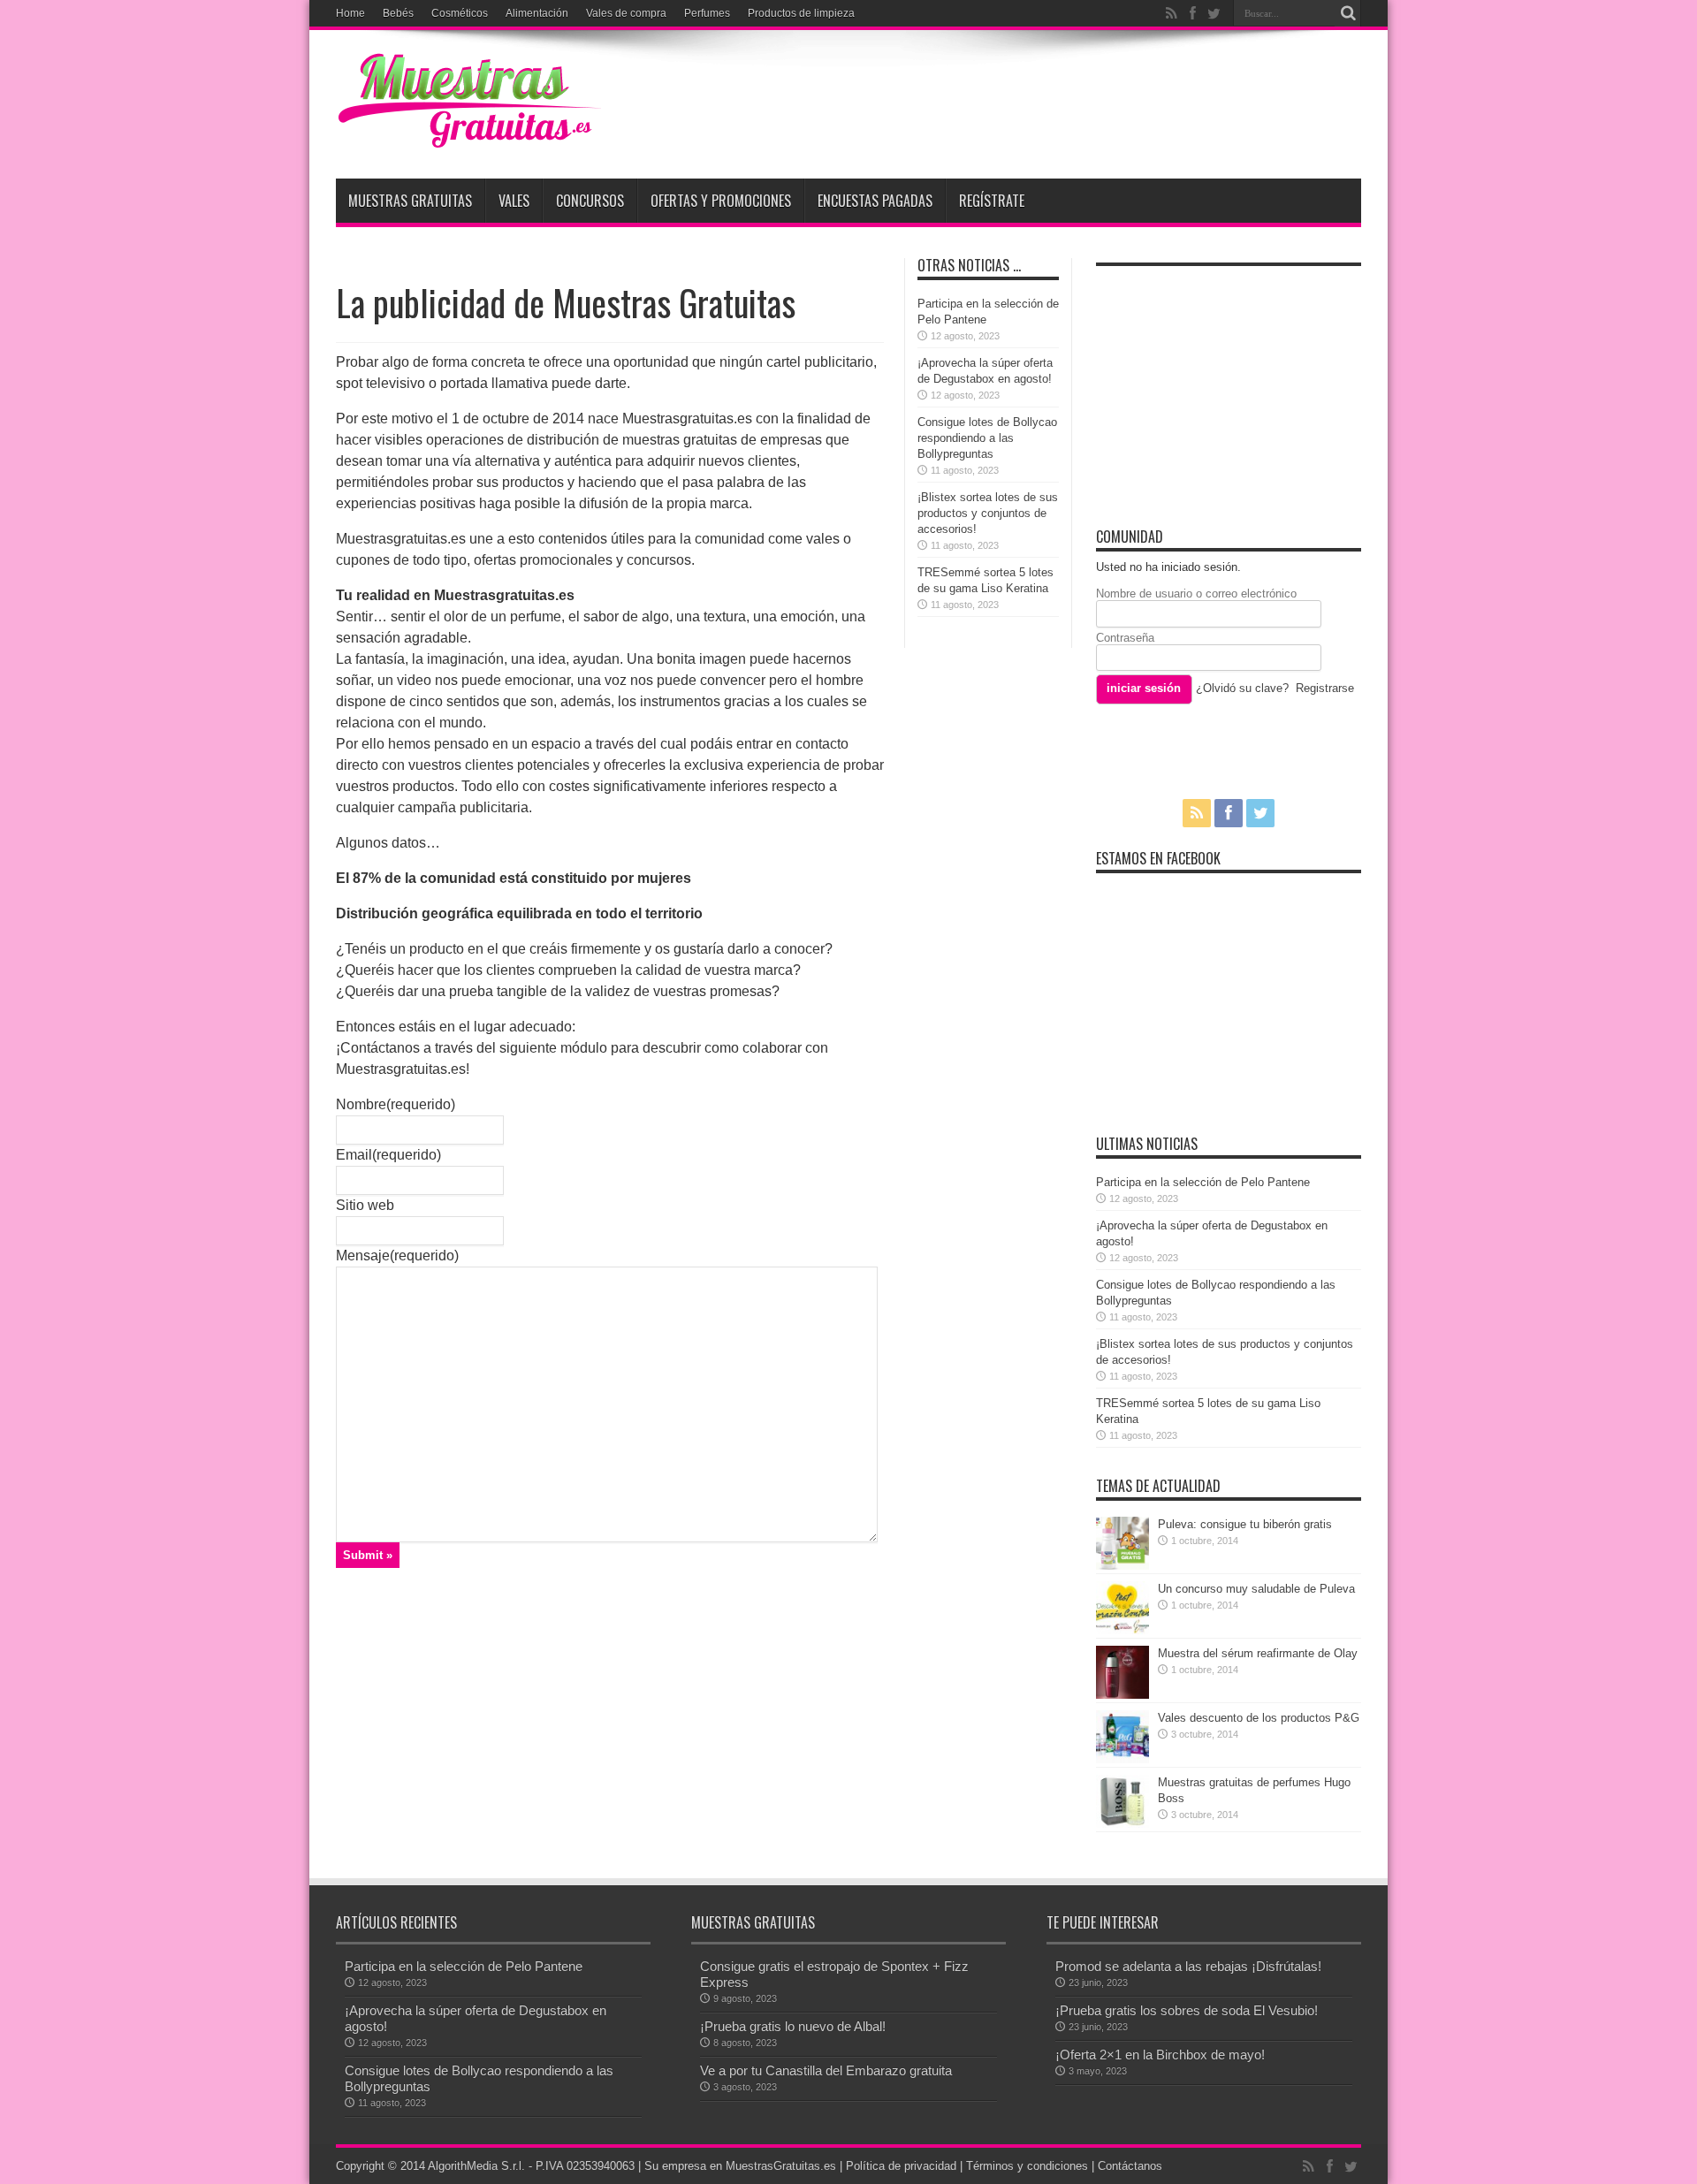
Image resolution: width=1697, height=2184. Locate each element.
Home (350, 13)
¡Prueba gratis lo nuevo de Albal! (793, 2026)
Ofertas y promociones (721, 201)
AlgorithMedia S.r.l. (476, 2166)
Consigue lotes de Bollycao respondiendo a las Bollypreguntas (987, 438)
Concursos (590, 201)
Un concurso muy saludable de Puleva (1256, 1589)
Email (388, 1155)
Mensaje (397, 1256)
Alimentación (537, 13)
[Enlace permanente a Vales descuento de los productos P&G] (1122, 1759)
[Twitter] (1214, 13)
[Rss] (1171, 13)
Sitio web (365, 1205)
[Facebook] (1192, 13)
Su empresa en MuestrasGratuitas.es (740, 2166)
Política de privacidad (901, 2166)
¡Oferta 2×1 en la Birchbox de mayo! (1160, 2055)
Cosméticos (460, 13)
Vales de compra (626, 13)
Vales (514, 201)
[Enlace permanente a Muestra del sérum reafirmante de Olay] (1122, 1695)
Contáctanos (1130, 2166)
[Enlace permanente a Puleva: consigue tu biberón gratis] (1122, 1566)
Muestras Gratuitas (410, 201)
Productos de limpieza (801, 13)
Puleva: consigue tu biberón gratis (1245, 1524)
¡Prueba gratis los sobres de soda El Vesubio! (1187, 2010)
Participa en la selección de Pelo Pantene (1203, 1182)
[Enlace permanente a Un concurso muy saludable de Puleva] (1122, 1630)
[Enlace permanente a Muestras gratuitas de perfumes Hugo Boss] (1122, 1824)
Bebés (398, 13)
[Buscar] (1348, 13)
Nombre (396, 1104)
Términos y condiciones (1027, 2166)
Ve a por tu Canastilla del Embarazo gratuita (826, 2070)
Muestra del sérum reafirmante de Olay (1258, 1653)
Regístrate (992, 201)
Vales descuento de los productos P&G (1259, 1718)
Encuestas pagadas (875, 201)
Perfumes (707, 13)
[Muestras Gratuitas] (468, 134)
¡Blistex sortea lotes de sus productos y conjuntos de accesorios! (988, 513)
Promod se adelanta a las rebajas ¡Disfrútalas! (1188, 1966)
